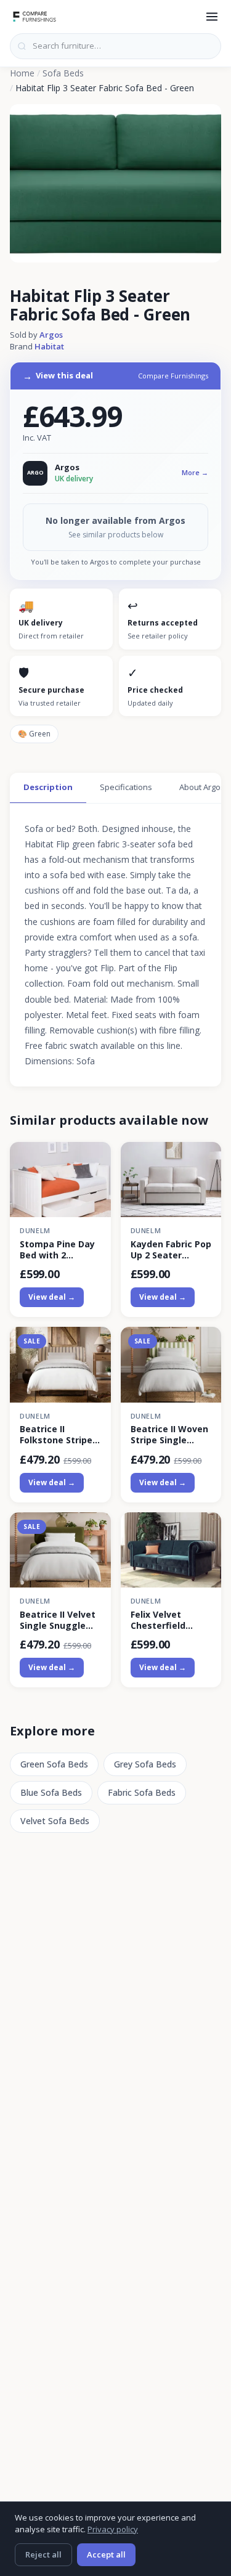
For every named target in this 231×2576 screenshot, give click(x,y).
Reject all (43, 2554)
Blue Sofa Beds (51, 1792)
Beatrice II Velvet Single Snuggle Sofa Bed (58, 1620)
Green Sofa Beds (54, 1764)
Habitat (49, 346)
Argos (51, 335)
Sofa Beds (63, 73)
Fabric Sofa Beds (142, 1792)
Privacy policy (113, 2529)
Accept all (106, 2554)
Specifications (126, 787)
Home (22, 73)
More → (195, 472)
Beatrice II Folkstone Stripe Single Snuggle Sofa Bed (56, 1435)
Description (48, 787)
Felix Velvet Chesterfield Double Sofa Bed (167, 1620)
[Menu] (212, 17)
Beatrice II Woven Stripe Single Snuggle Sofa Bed (170, 1435)
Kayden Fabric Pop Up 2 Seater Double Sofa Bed (171, 1250)
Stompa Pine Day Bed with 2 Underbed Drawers (57, 1250)
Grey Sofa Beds (145, 1764)
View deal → (52, 1297)
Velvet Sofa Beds (55, 1821)
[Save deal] (94, 1158)
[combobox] (115, 46)
